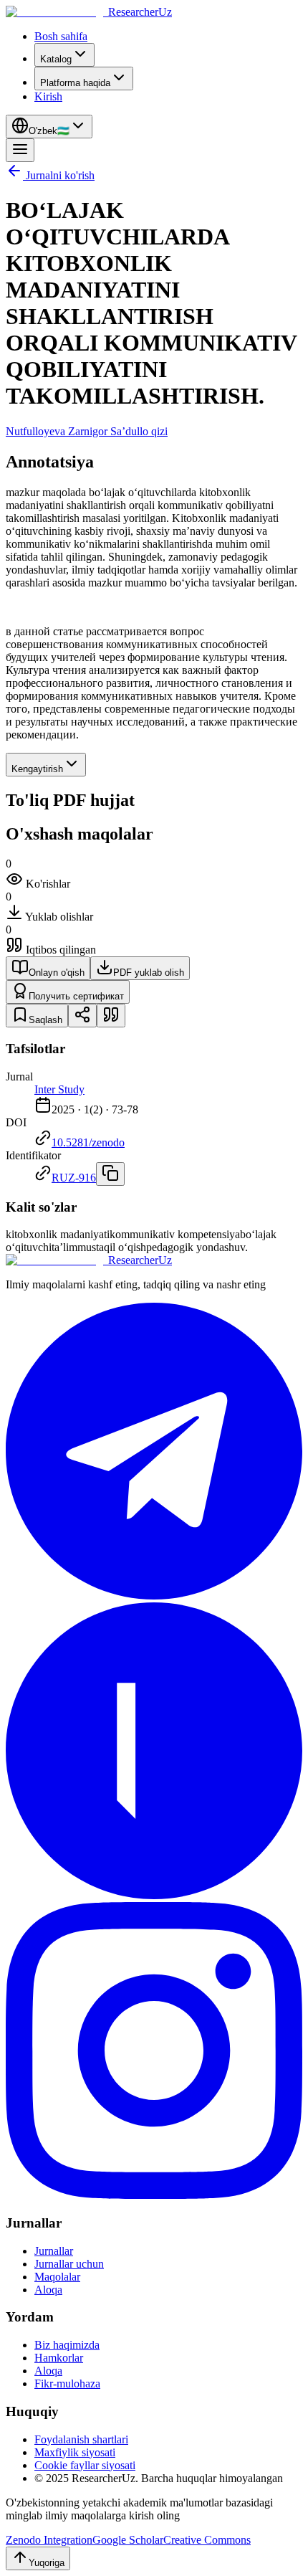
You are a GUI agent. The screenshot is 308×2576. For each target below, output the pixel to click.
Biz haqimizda (67, 2345)
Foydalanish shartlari (81, 2439)
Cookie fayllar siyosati (85, 2465)
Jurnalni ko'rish (60, 175)
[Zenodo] (154, 1895)
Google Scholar (128, 2540)
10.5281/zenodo (88, 1142)
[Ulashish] (82, 1016)
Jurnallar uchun (69, 2264)
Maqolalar (57, 2277)
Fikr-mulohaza (67, 2383)
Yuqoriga (47, 2563)
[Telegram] (154, 1596)
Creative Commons (207, 2540)
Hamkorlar (59, 2358)
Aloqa (48, 2290)
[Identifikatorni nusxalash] (110, 1174)
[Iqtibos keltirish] (111, 1016)
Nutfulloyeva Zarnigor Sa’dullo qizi (87, 431)
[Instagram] (154, 2195)
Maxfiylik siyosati (75, 2452)
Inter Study (59, 1089)
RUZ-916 (74, 1178)
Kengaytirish (37, 769)
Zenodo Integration (49, 2540)
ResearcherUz (140, 12)
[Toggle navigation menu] (20, 150)
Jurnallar (54, 2251)
